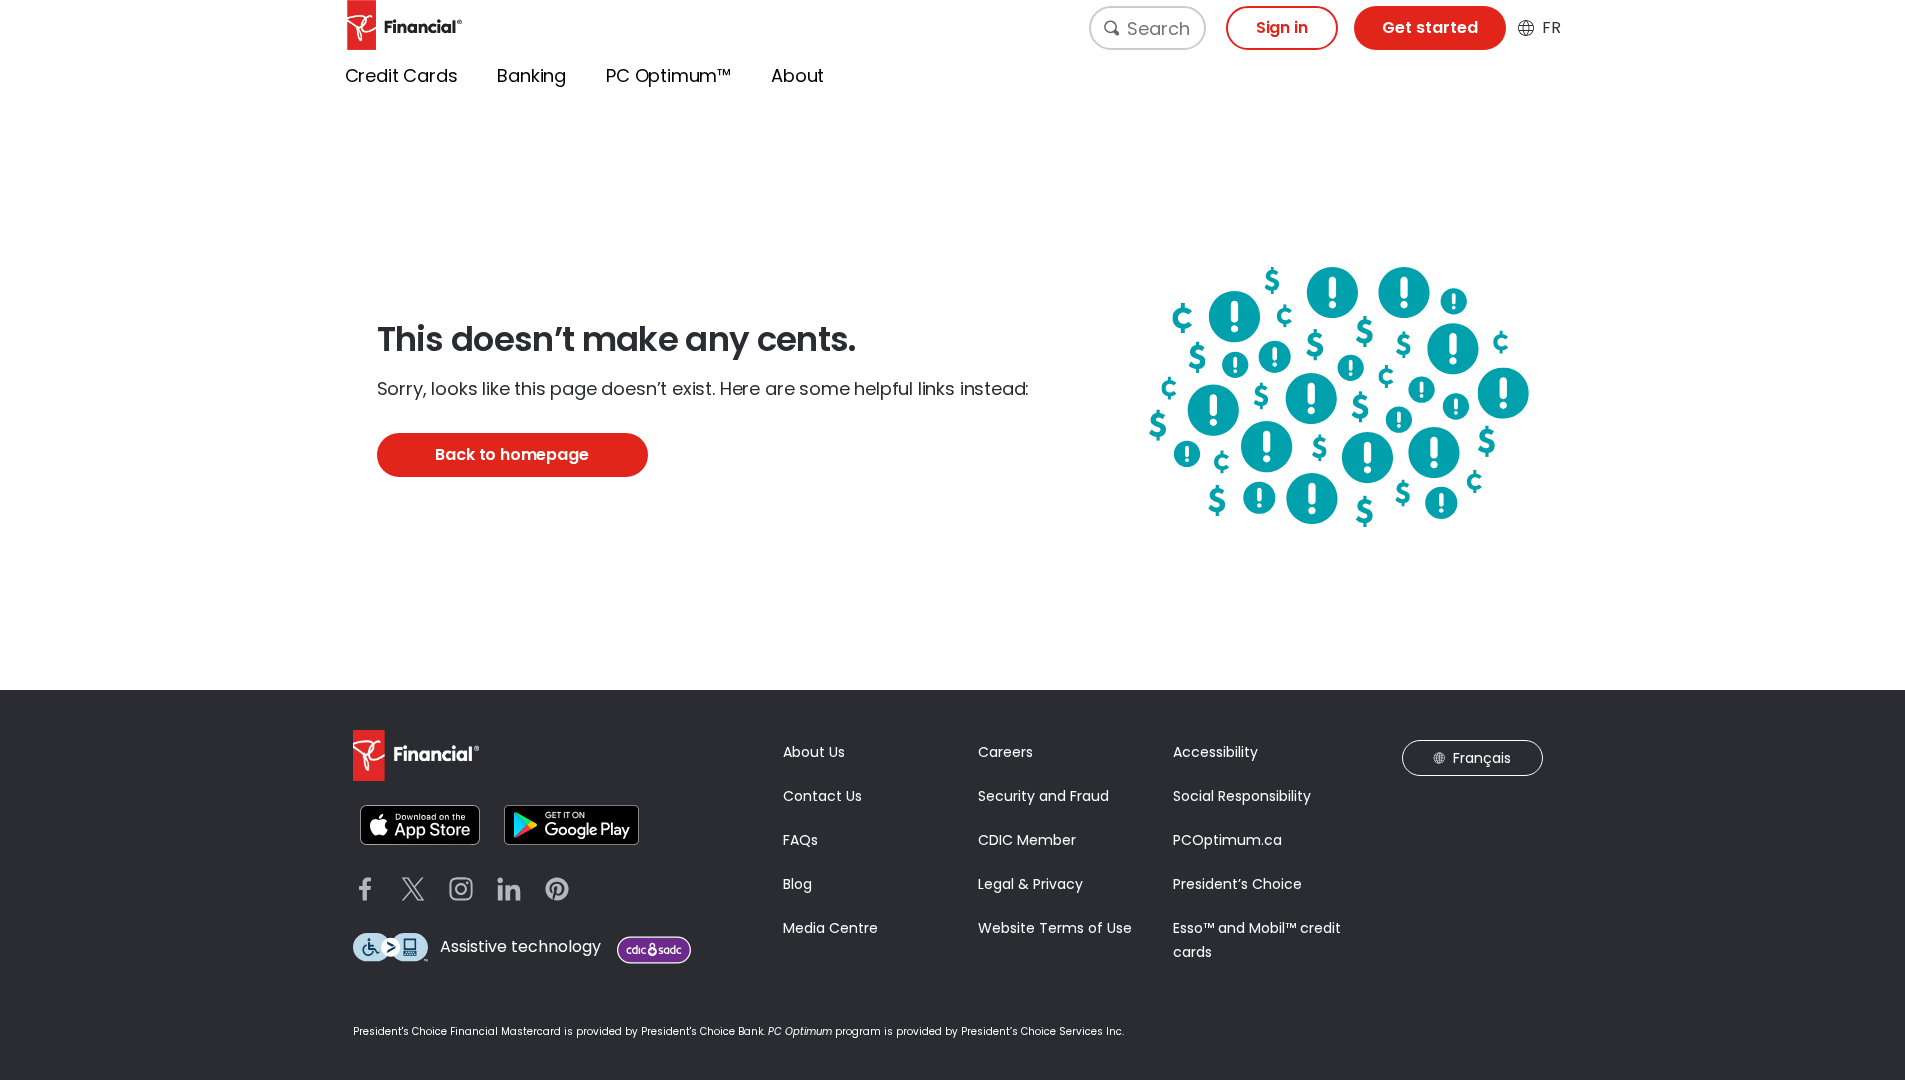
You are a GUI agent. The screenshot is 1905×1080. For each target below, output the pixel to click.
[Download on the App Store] (420, 825)
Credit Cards (401, 75)
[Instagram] (461, 889)
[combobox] (1147, 28)
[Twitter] (413, 889)
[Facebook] (365, 889)
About (797, 75)
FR (1551, 28)
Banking (531, 75)
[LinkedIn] (509, 889)
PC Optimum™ (668, 75)
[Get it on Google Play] (571, 825)
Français (1482, 758)
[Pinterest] (557, 889)
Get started (1430, 27)
